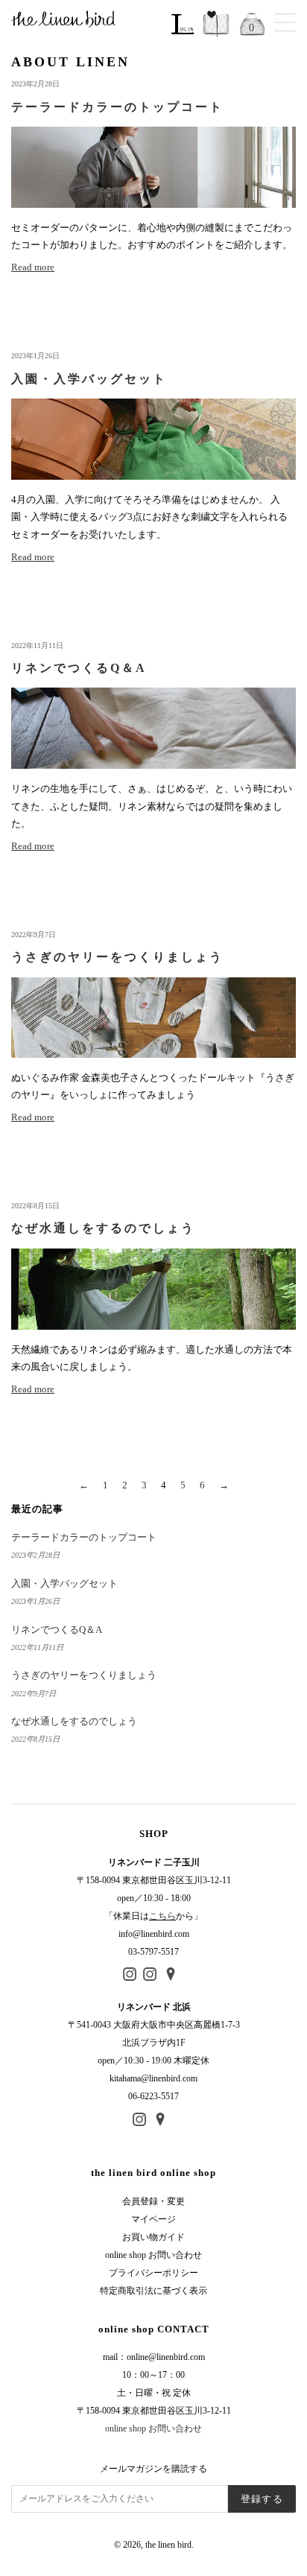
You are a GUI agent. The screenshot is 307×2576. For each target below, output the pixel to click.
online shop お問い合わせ (153, 2255)
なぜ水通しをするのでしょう (74, 1721)
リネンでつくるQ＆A (57, 1630)
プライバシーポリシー (153, 2273)
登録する (262, 2499)
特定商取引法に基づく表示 (153, 2291)
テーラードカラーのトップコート (84, 1537)
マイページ (153, 2219)
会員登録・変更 (153, 2201)
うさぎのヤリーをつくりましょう (84, 1675)
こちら (162, 1916)
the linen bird (168, 2545)
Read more (33, 267)
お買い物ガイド (153, 2237)
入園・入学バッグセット (64, 1583)
